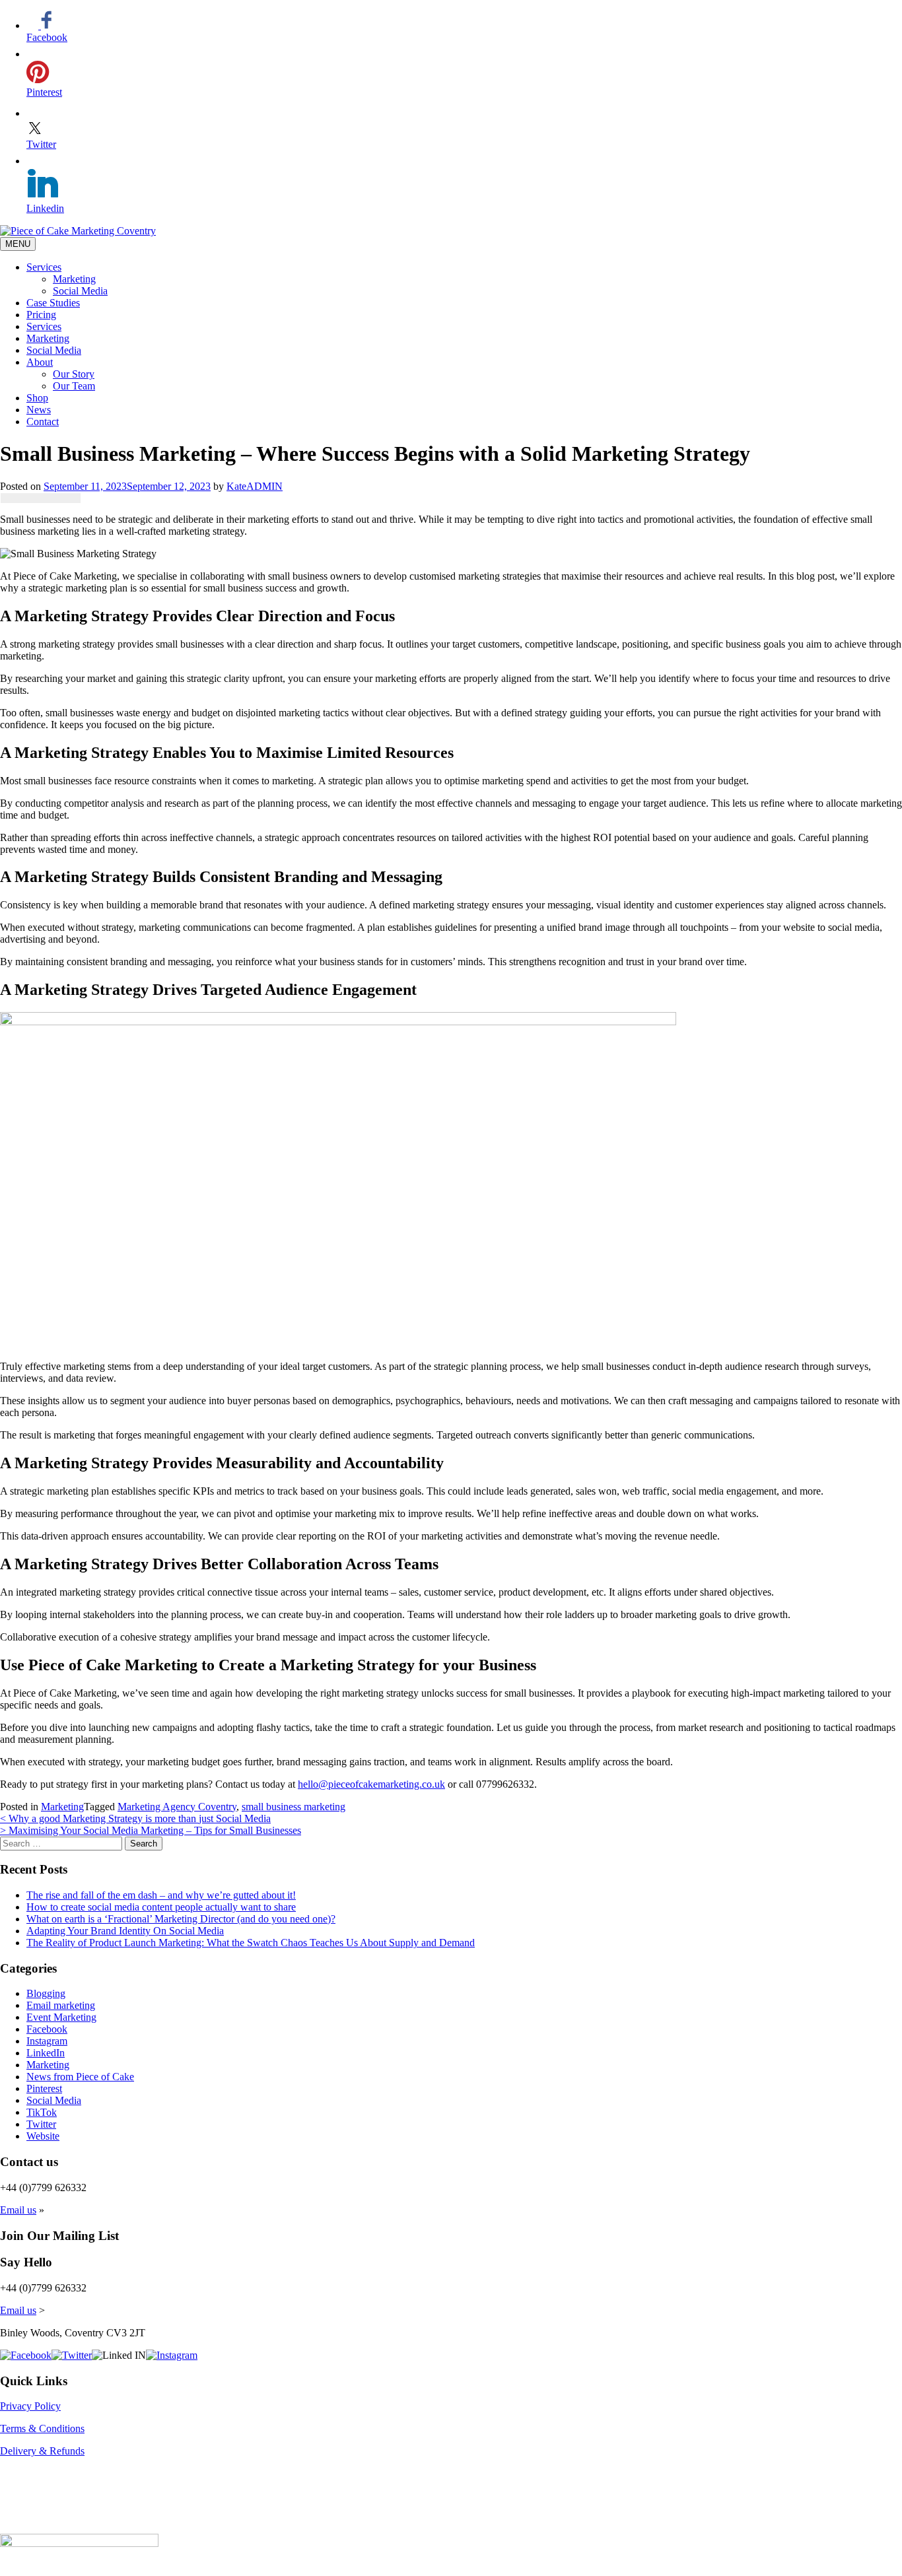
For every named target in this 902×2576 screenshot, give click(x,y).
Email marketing (61, 2005)
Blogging (46, 1993)
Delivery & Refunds (42, 2451)
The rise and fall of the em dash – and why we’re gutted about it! (161, 1895)
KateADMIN (255, 486)
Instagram (47, 2041)
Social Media (80, 291)
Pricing (41, 315)
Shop (37, 398)
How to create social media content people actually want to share (161, 1907)
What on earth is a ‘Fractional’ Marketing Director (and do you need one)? (181, 1919)
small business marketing (294, 1807)
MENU (18, 244)
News (39, 410)
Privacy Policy (30, 2406)
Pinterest (44, 2088)
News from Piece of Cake (80, 2077)
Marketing (74, 279)
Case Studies (53, 303)
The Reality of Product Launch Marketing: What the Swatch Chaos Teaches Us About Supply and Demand (251, 1943)
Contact (43, 422)
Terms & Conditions (42, 2428)
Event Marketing (61, 2017)
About (40, 362)
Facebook (47, 2029)
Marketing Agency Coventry (177, 1807)
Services (44, 267)
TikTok (42, 2112)
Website (43, 2136)
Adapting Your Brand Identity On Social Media (125, 1931)
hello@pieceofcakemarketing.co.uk (371, 1784)
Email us (18, 2210)
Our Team (74, 386)
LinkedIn (46, 2053)
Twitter (41, 2124)
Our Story (74, 374)
